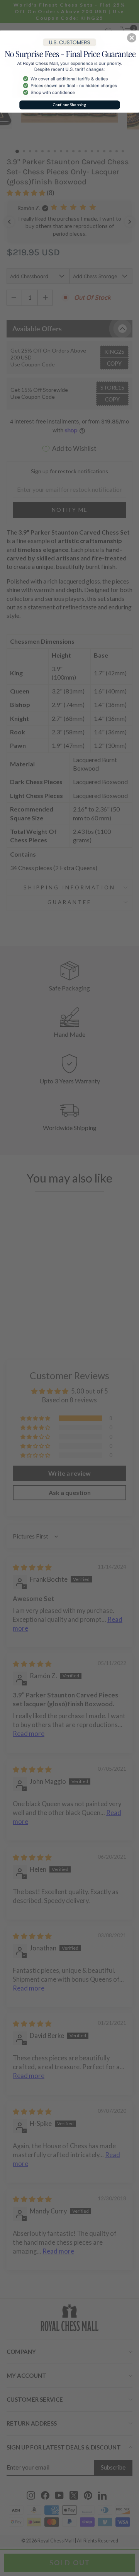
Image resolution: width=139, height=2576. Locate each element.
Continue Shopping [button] (69, 105)
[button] (132, 38)
